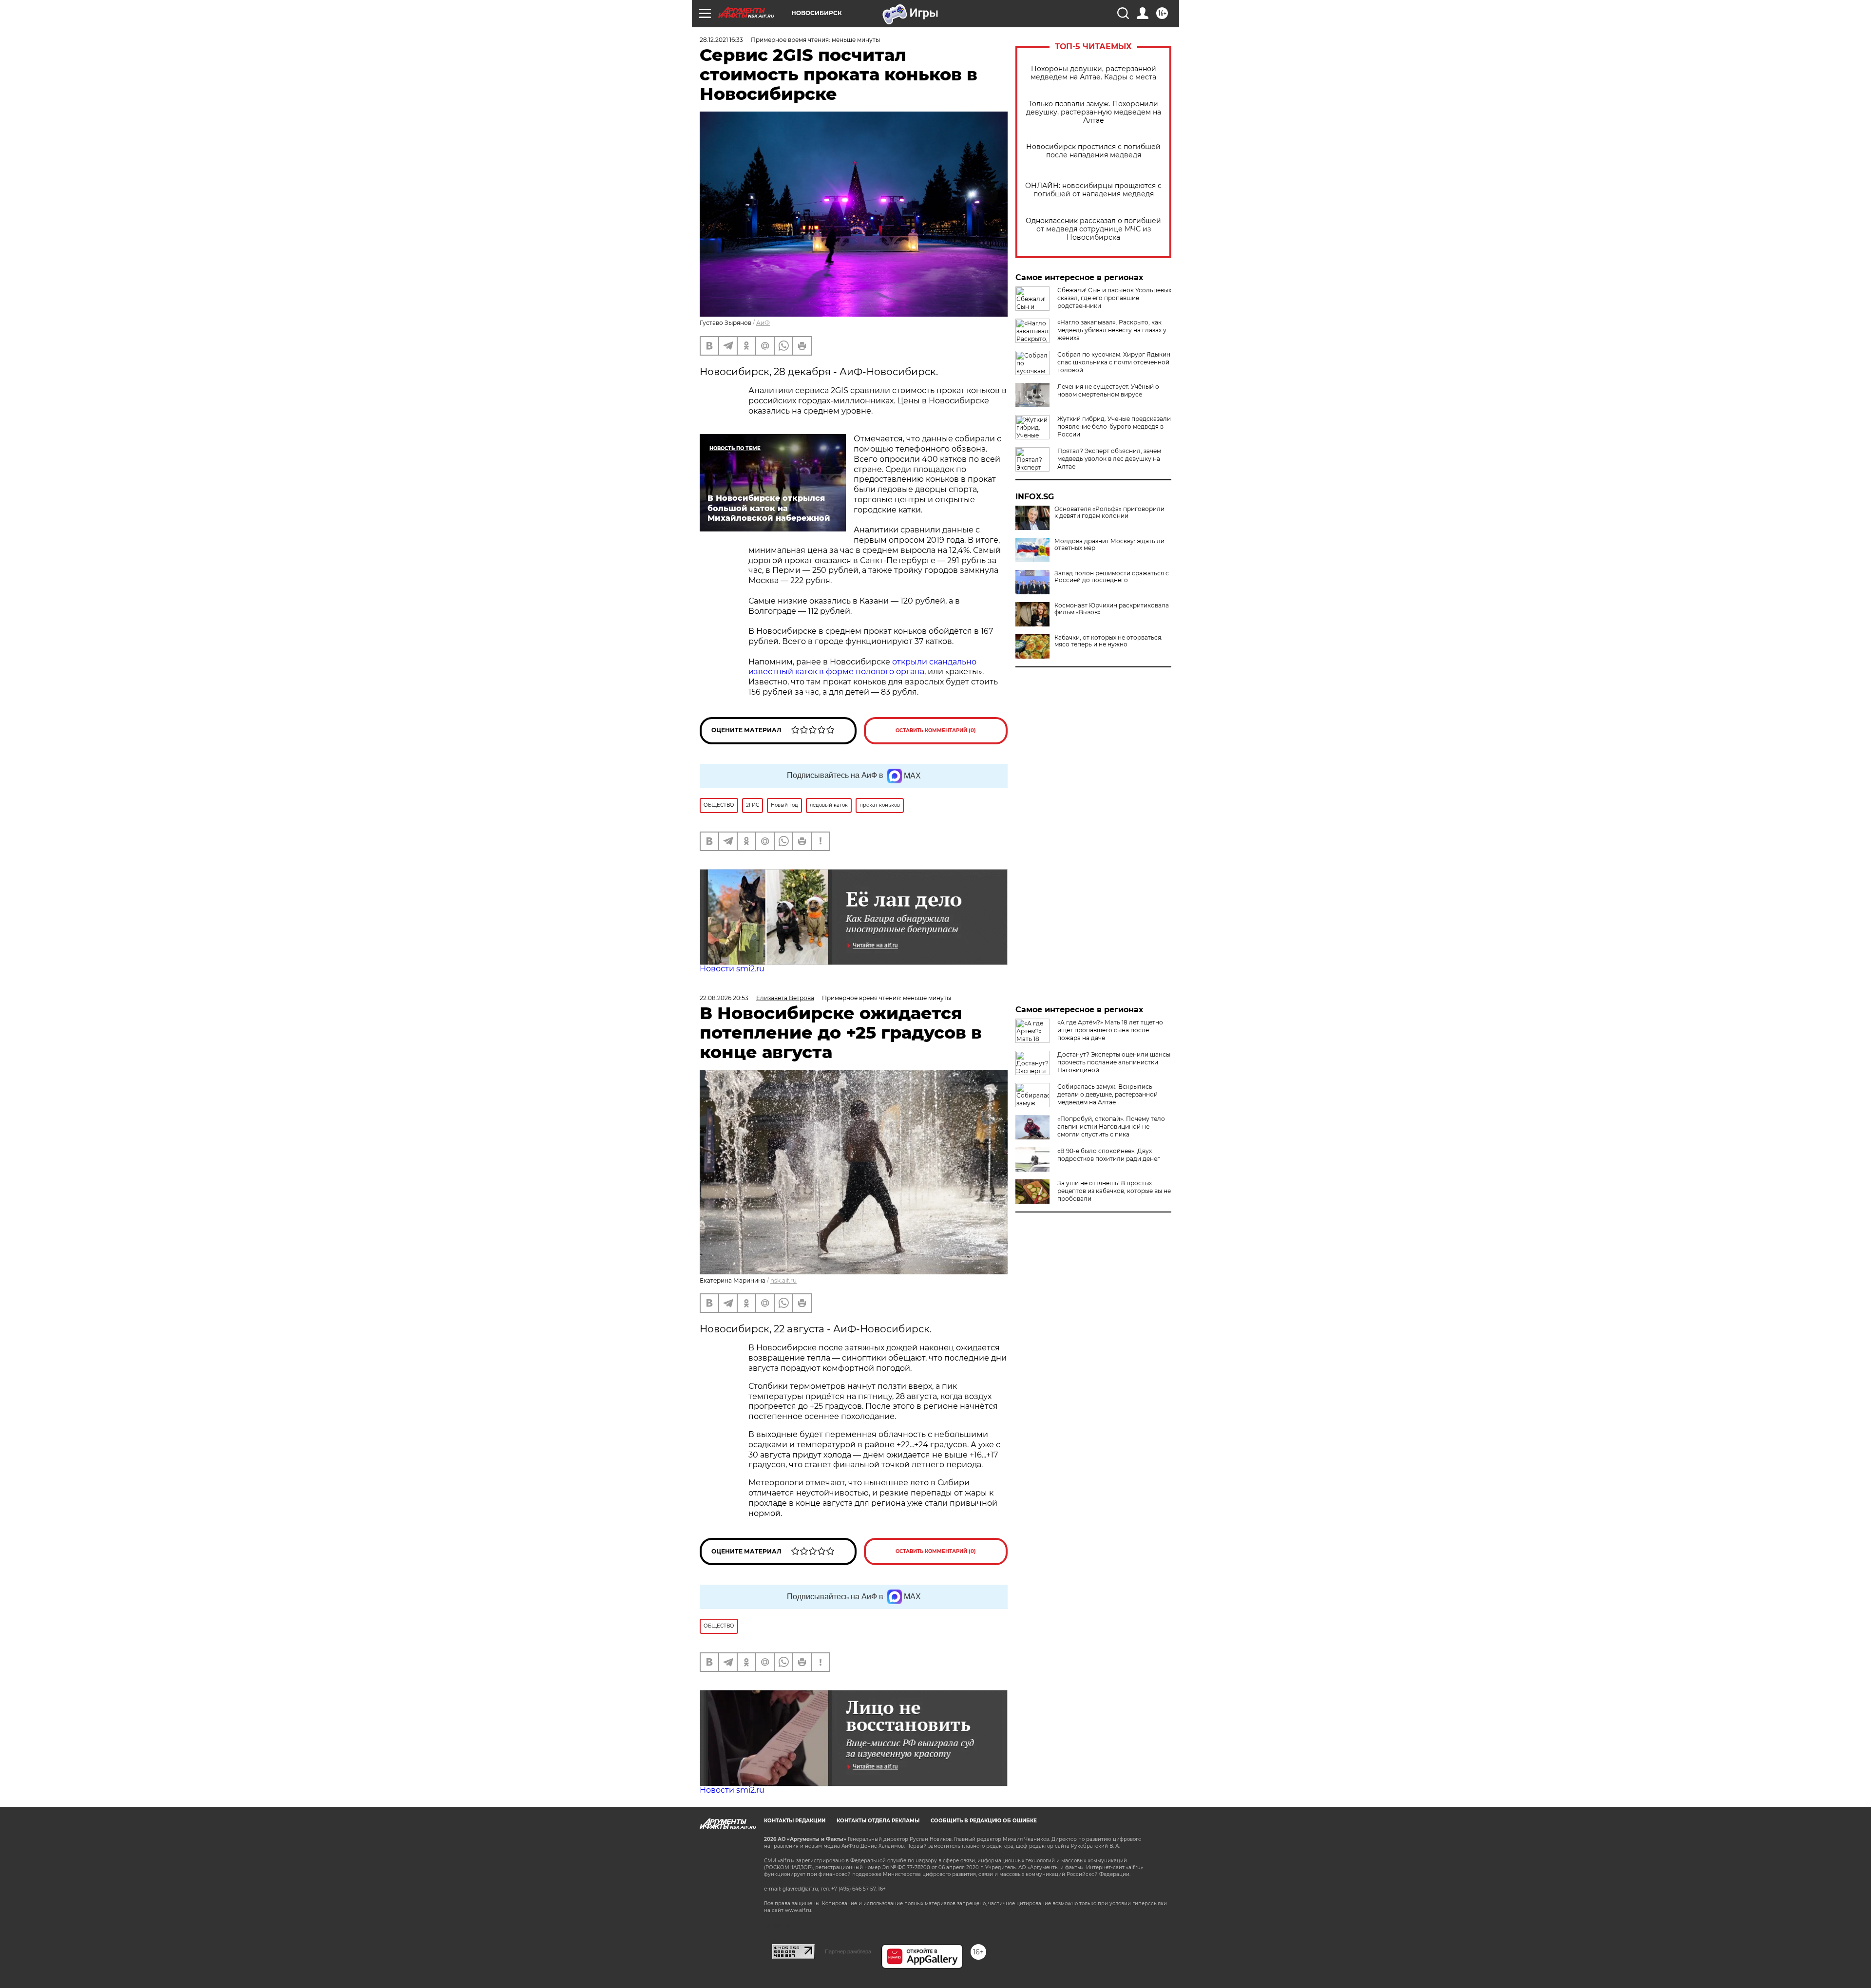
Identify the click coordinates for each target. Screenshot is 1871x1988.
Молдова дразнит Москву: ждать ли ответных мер (1109, 545)
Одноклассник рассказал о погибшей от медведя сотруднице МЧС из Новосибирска (1093, 229)
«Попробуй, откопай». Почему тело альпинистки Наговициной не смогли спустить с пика (1111, 1127)
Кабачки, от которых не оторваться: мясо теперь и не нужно (1108, 641)
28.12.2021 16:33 (721, 40)
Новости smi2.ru (732, 969)
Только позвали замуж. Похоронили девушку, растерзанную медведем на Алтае (1094, 112)
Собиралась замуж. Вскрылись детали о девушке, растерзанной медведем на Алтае (1107, 1094)
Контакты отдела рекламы (878, 1821)
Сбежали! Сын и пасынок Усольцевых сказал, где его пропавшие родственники (1114, 298)
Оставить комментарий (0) (936, 730)
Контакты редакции (795, 1821)
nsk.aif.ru (783, 1280)
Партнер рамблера (848, 1951)
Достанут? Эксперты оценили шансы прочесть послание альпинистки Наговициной (1114, 1062)
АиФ (763, 323)
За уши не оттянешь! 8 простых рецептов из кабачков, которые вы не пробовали (1114, 1191)
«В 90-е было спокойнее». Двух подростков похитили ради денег (1109, 1155)
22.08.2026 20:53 (724, 998)
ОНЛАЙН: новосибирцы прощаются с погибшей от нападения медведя (1093, 190)
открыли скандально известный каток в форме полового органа (862, 667)
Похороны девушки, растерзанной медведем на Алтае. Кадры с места (1093, 73)
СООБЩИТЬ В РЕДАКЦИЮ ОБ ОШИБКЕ (984, 1821)
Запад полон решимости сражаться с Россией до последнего (1112, 577)
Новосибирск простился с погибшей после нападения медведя (1093, 151)
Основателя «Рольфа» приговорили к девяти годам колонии (1109, 512)
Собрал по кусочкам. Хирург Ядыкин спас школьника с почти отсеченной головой (1114, 362)
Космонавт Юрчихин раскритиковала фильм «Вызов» (1112, 609)
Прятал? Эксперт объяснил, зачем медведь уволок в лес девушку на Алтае (1109, 459)
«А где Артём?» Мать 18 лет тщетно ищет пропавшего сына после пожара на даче (1110, 1030)
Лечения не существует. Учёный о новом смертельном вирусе (1108, 390)
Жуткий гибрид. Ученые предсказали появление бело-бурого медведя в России (1114, 426)
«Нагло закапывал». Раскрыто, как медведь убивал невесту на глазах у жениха (1112, 330)
